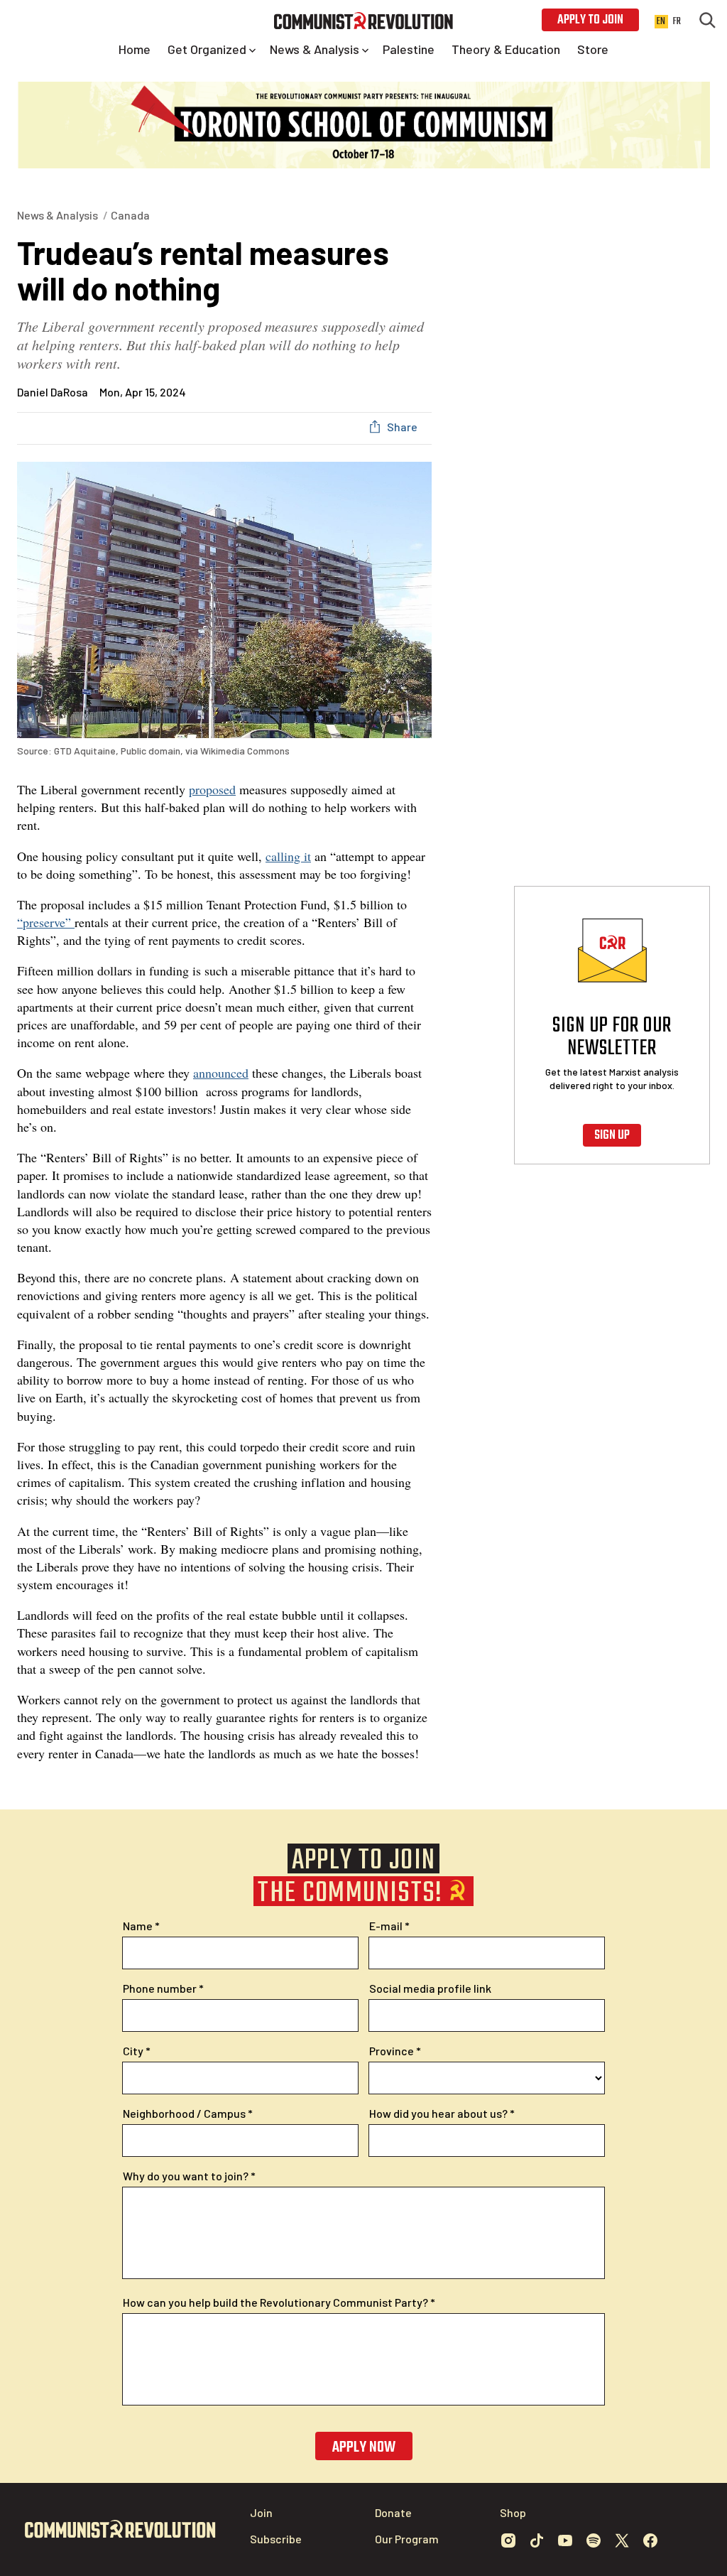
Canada (130, 215)
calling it (288, 856)
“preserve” (46, 922)
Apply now (364, 2447)
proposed (212, 789)
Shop (513, 2512)
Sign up (612, 1136)
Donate (393, 2512)
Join (261, 2512)
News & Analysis (58, 215)
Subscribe (276, 2539)
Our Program (407, 2539)
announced (221, 1073)
